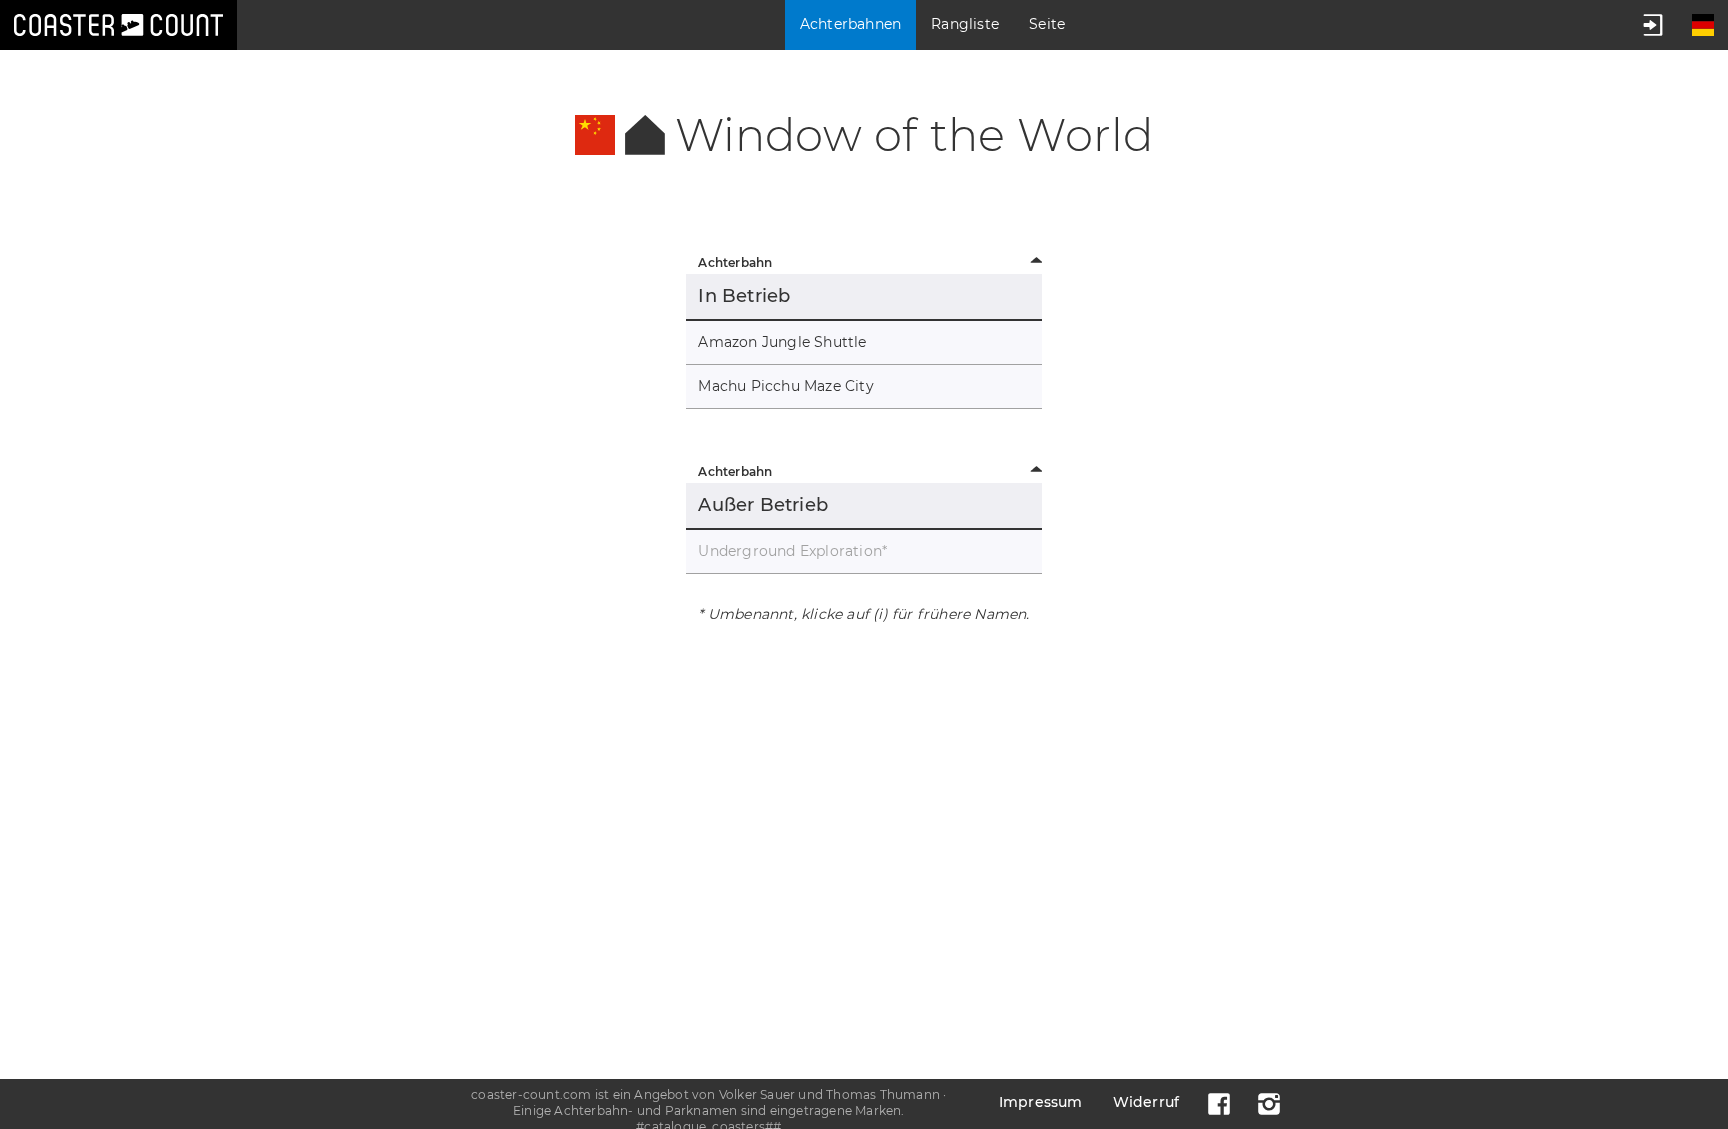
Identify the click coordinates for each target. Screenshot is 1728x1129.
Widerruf (1146, 1102)
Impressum (1041, 1102)
